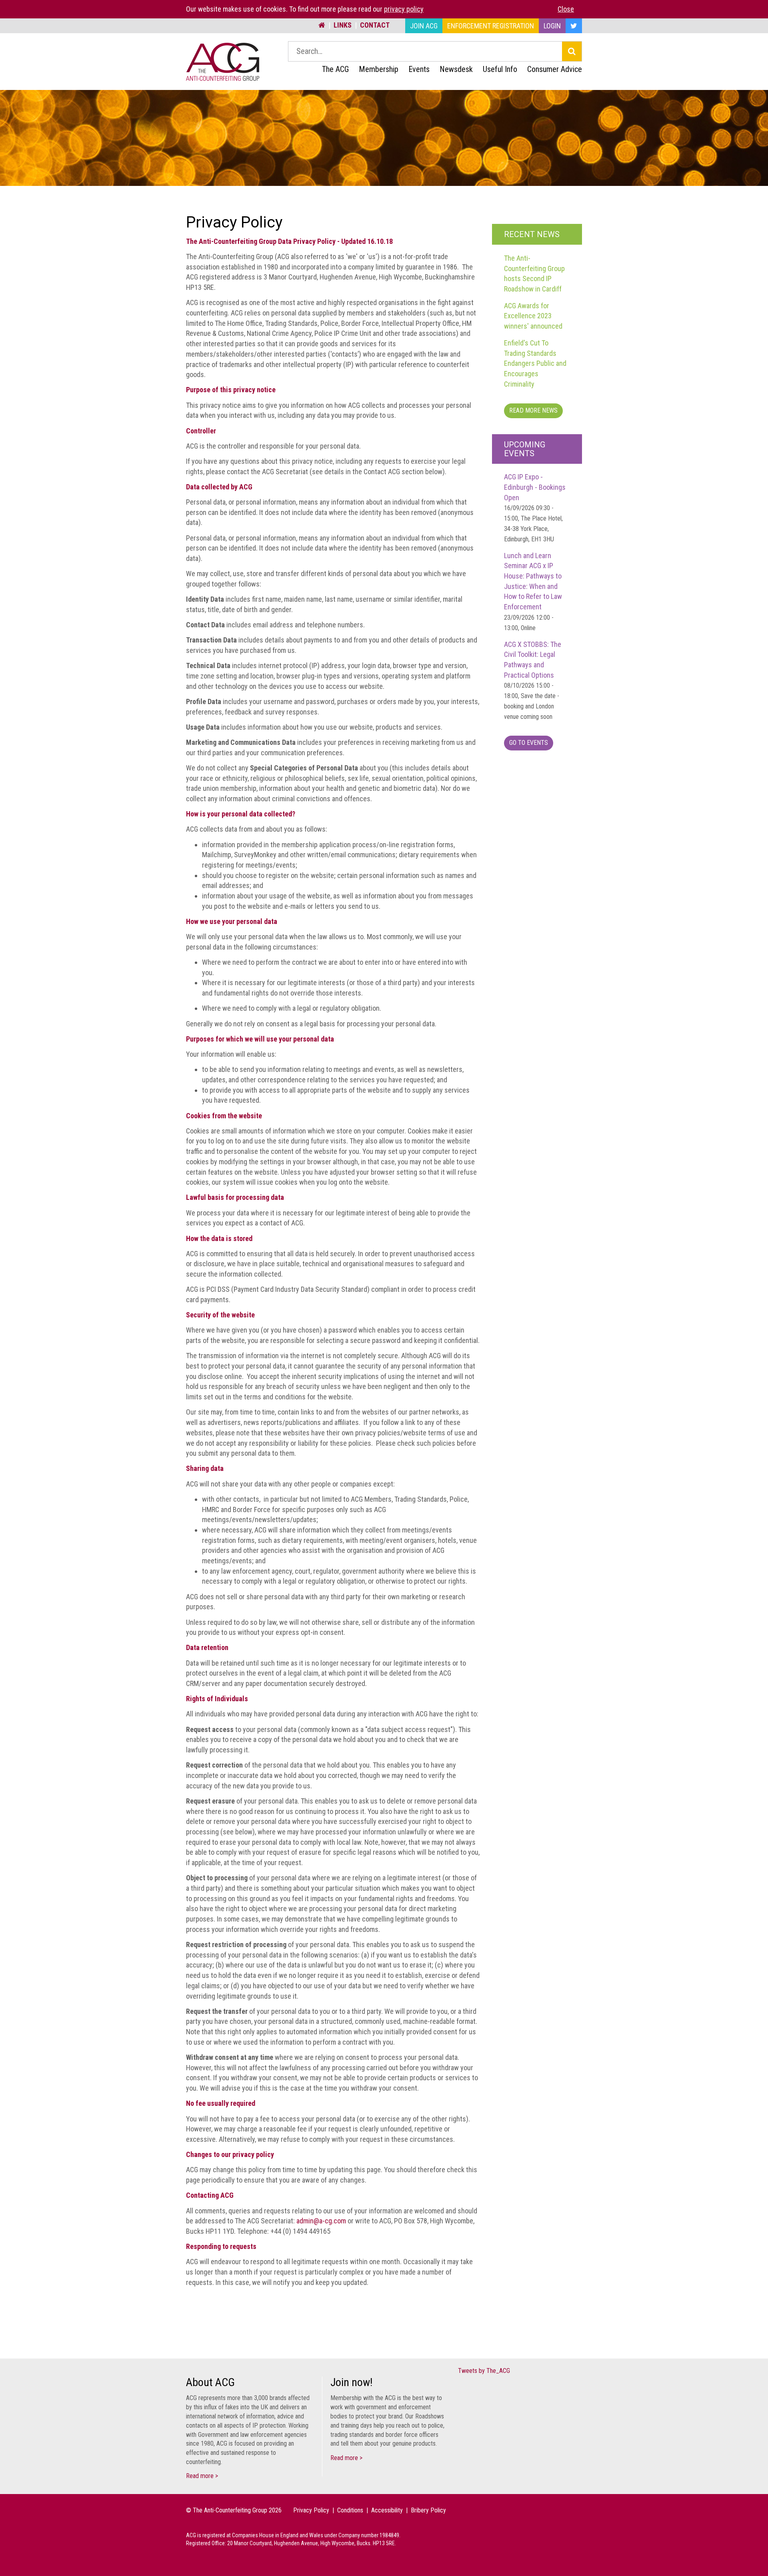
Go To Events (529, 743)
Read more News (533, 410)
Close (566, 9)
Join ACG (424, 26)
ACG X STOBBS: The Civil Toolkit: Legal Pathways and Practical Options (533, 680)
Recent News (532, 234)
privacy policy (404, 9)
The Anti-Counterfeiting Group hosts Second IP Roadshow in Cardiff (534, 273)
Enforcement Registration (491, 26)
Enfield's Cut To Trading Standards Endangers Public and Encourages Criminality (535, 363)
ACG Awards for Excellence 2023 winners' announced (533, 316)
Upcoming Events (525, 449)
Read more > (202, 2476)
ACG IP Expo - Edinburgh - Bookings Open (535, 508)
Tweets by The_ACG (484, 2371)
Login (552, 26)
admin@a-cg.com (321, 2221)
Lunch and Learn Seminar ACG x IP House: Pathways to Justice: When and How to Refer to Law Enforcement (533, 592)
